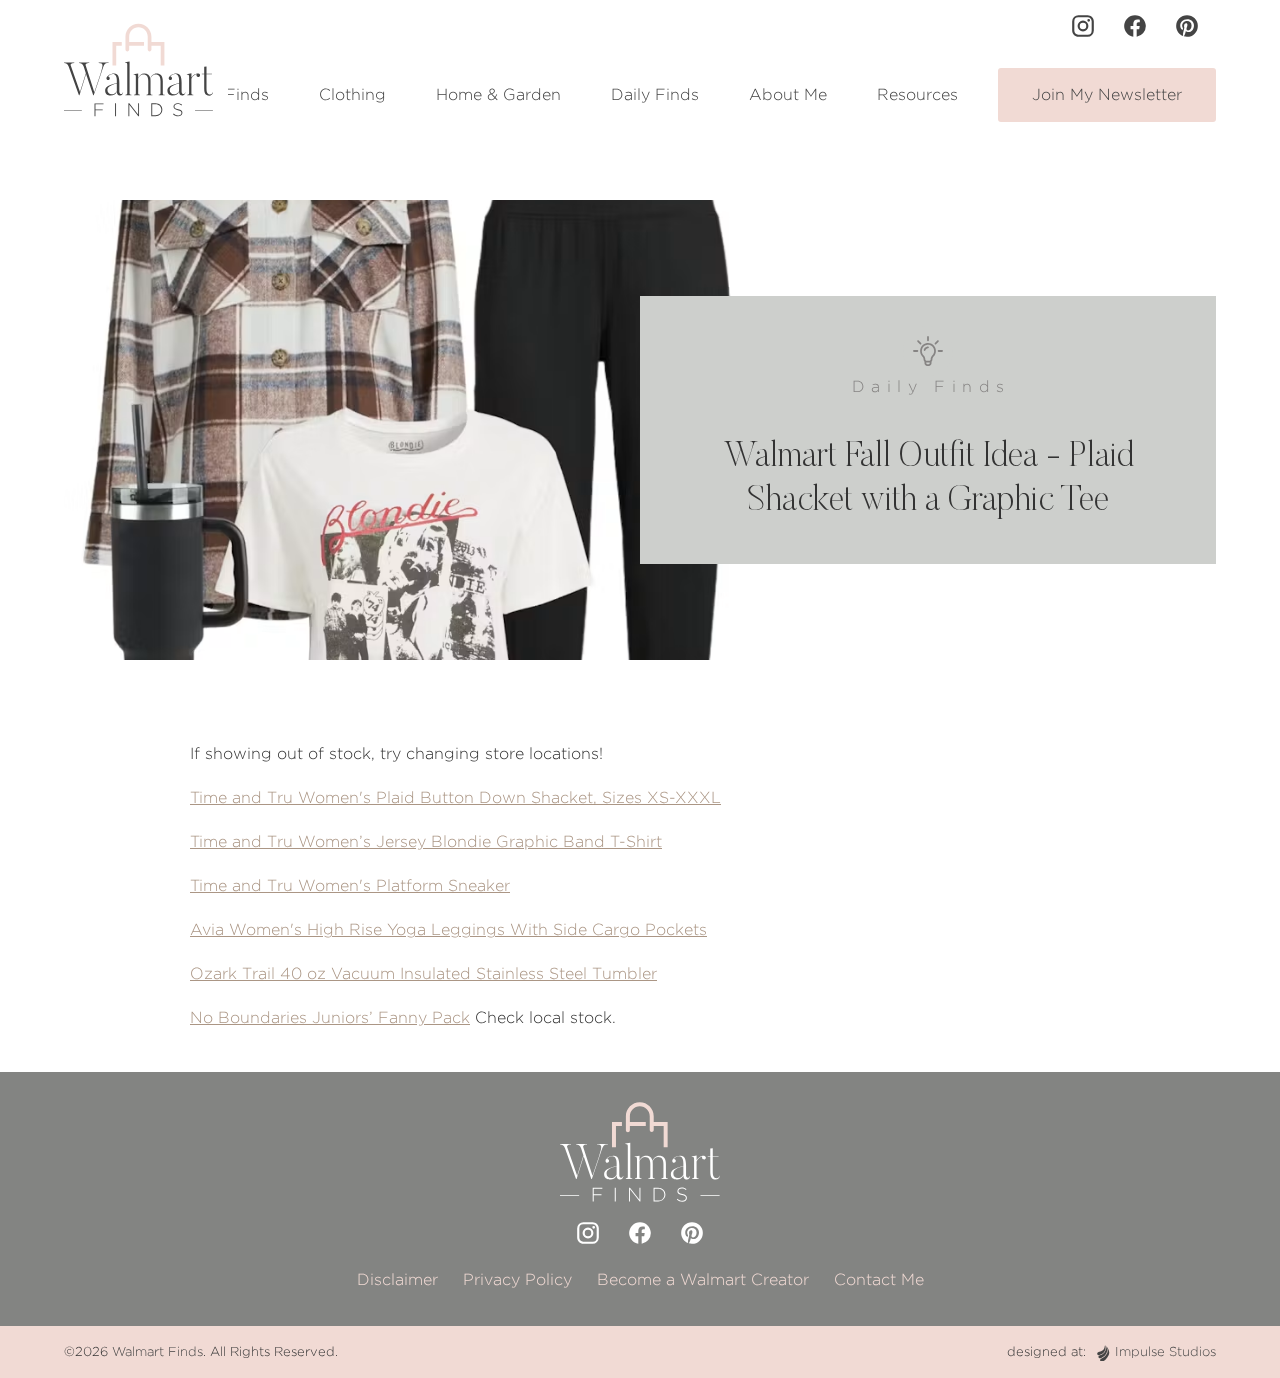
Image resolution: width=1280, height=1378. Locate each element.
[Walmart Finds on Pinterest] (1187, 26)
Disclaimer (397, 1279)
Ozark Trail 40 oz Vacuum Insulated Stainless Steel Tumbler (423, 973)
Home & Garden (498, 94)
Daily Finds (655, 94)
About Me (788, 94)
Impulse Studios (1165, 1351)
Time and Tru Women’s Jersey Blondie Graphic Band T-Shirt (426, 841)
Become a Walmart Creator (703, 1279)
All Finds (234, 94)
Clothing (352, 94)
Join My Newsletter (1107, 94)
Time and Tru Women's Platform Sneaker (350, 885)
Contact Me (879, 1279)
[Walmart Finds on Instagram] (1083, 26)
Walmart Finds (157, 1351)
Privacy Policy (517, 1279)
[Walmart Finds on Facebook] (1135, 26)
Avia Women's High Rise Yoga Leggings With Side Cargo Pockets (448, 929)
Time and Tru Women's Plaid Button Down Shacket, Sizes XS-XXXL (455, 797)
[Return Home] (138, 70)
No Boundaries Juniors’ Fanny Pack (330, 1017)
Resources (917, 94)
